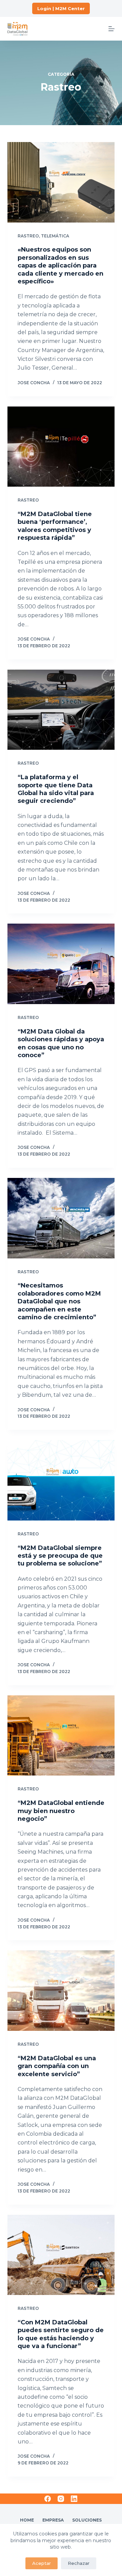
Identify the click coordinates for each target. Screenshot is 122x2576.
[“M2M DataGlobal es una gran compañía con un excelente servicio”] (61, 1991)
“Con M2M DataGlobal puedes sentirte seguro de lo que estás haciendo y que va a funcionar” (61, 2334)
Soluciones (87, 2520)
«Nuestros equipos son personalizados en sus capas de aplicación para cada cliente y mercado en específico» (60, 265)
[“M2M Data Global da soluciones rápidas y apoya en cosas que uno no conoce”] (61, 964)
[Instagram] (61, 2499)
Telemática (55, 236)
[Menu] (111, 29)
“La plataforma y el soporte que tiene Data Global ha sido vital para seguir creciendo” (56, 789)
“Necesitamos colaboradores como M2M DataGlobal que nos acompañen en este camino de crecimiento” (59, 1301)
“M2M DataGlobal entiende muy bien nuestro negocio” (61, 1811)
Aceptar (42, 2563)
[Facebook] (48, 2499)
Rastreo (28, 236)
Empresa (53, 2520)
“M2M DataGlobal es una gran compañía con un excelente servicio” (57, 2066)
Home (27, 2520)
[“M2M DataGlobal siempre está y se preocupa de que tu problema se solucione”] (61, 1480)
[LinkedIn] (74, 2499)
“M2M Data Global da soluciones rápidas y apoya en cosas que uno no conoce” (61, 1043)
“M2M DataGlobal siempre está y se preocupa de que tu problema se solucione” (60, 1556)
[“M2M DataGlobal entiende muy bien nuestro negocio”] (61, 1736)
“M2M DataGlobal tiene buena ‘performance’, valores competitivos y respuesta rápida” (55, 526)
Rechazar (79, 2563)
